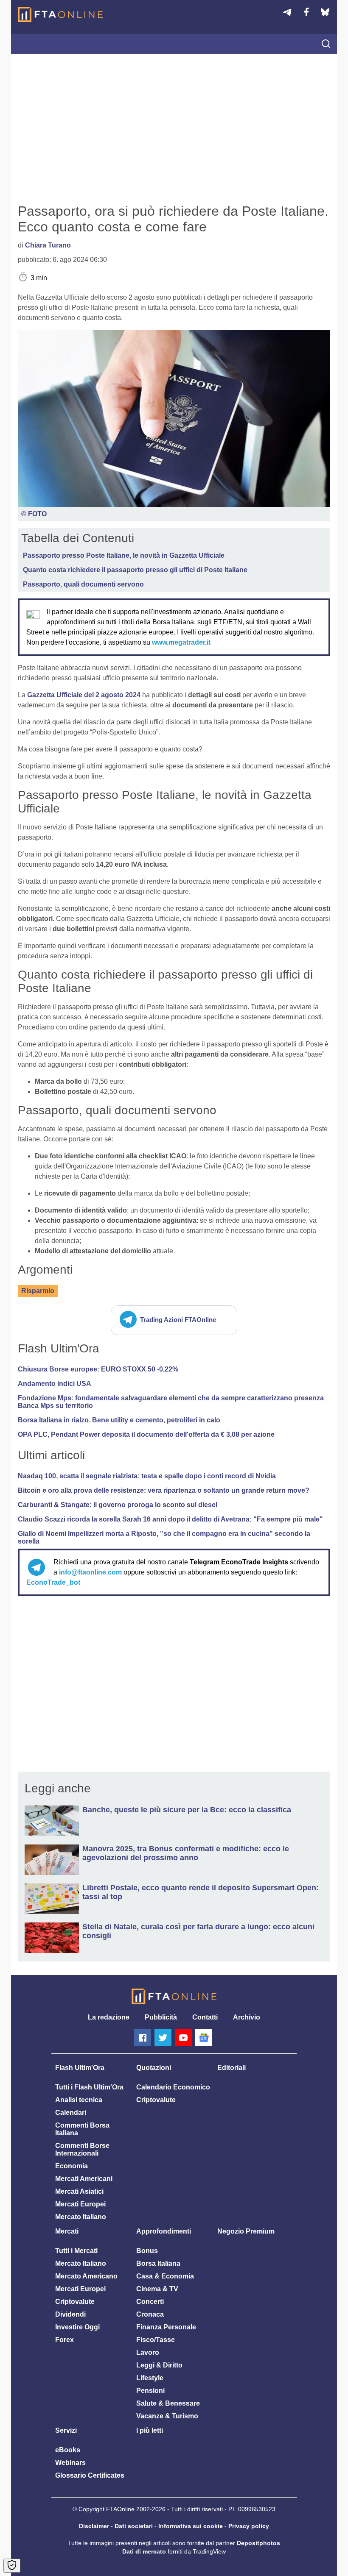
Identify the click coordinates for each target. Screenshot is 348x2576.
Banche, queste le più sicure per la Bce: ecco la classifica (187, 1810)
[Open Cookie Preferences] (12, 2566)
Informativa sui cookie (191, 2526)
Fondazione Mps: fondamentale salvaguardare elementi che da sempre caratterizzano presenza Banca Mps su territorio (171, 1402)
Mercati (67, 2231)
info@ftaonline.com (90, 1572)
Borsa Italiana (158, 2263)
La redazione (109, 2017)
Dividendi (70, 2314)
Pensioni (150, 2391)
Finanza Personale (166, 2327)
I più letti (150, 2430)
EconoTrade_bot (53, 1582)
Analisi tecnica (79, 2100)
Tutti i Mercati (76, 2251)
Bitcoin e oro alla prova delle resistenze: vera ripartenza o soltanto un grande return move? (164, 1490)
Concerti (150, 2302)
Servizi (66, 2430)
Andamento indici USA (55, 1384)
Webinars (70, 2463)
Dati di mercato (144, 2551)
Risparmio (38, 1291)
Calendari (71, 2113)
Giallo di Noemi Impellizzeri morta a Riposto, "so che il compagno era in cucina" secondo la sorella (164, 1537)
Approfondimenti (164, 2231)
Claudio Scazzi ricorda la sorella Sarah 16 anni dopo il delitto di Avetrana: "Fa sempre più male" (170, 1519)
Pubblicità (161, 2017)
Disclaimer (94, 2526)
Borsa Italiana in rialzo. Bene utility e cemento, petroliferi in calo (119, 1420)
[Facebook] (143, 2038)
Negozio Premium (246, 2231)
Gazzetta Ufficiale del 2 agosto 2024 (84, 695)
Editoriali (232, 2068)
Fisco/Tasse (156, 2340)
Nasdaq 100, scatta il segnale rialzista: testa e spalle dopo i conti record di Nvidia (147, 1476)
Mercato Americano (86, 2276)
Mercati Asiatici (79, 2191)
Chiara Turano (48, 245)
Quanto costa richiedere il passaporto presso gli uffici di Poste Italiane (135, 570)
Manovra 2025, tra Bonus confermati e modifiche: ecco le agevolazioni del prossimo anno (186, 1853)
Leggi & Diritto (159, 2365)
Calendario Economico (173, 2087)
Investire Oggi (77, 2327)
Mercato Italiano (81, 2217)
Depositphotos (258, 2543)
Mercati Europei (80, 2204)
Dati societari (134, 2526)
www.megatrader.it (181, 642)
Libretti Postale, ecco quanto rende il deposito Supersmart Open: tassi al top (201, 1892)
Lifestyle (150, 2378)
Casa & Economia (165, 2276)
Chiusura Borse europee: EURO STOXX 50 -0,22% (98, 1369)
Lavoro (148, 2352)
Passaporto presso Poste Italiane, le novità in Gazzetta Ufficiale (124, 555)
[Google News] (204, 2038)
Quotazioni (154, 2068)
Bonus (147, 2251)
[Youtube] (183, 2038)
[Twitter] (163, 2038)
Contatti (205, 2017)
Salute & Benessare (168, 2403)
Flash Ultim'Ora (80, 2068)
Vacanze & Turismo (167, 2416)
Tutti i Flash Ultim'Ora (89, 2087)
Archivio (247, 2017)
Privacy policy (249, 2526)
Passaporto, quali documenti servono (83, 584)
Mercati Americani (84, 2179)
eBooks (68, 2450)
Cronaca (150, 2314)
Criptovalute (156, 2100)
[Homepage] (60, 14)
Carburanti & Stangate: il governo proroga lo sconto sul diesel (118, 1505)
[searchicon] (326, 45)
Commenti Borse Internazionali (82, 2149)
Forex (65, 2340)
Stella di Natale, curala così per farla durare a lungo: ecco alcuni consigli (198, 1931)
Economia (72, 2166)
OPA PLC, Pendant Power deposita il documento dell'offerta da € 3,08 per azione (146, 1434)
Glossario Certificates (90, 2475)
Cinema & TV (157, 2289)
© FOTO (34, 514)
